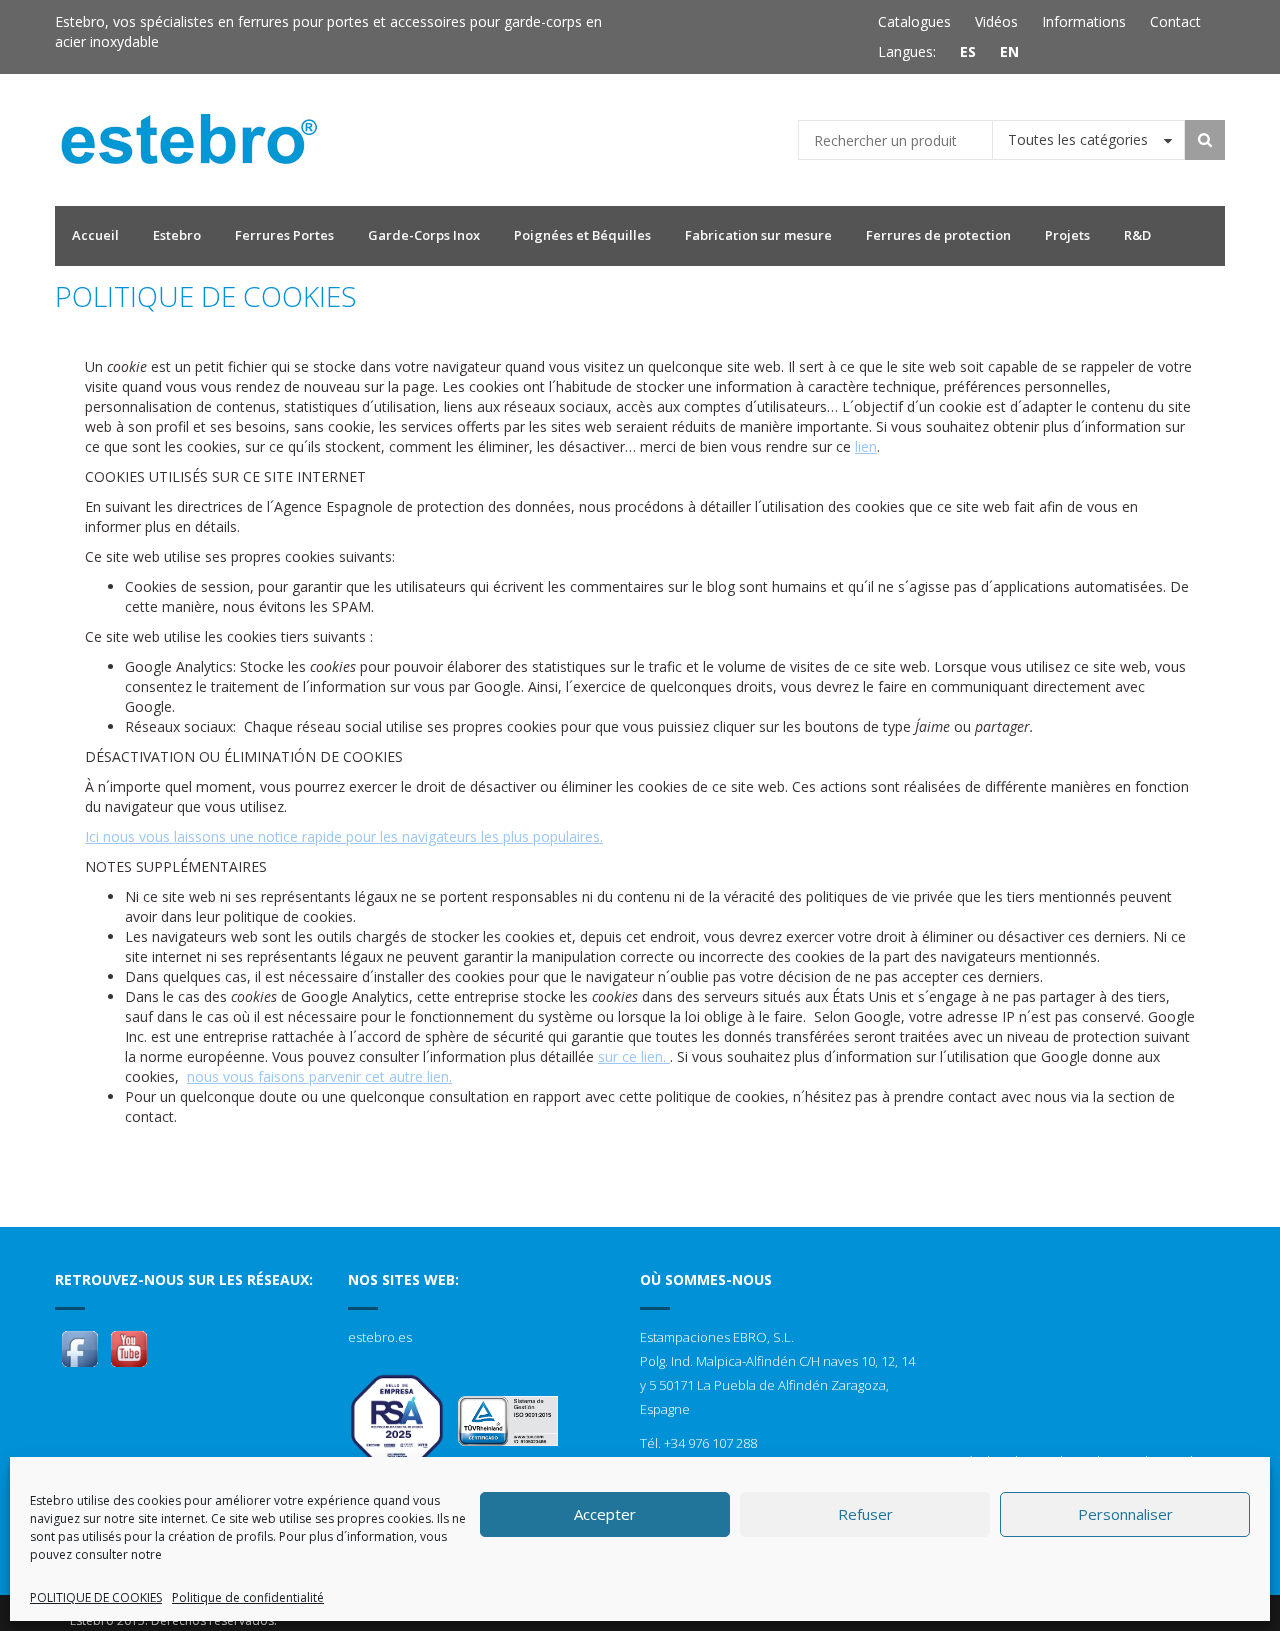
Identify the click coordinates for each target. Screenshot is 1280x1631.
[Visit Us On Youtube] (128, 1348)
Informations (1084, 21)
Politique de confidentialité (248, 1597)
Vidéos (996, 21)
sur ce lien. (634, 1056)
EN (1009, 51)
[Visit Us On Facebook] (79, 1348)
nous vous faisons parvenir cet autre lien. (319, 1076)
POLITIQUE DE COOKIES (96, 1597)
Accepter (605, 1514)
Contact (1175, 21)
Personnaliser (1125, 1514)
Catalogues (914, 21)
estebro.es (380, 1337)
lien (866, 446)
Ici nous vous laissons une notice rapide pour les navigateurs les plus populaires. (344, 836)
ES (968, 51)
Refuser (865, 1514)
